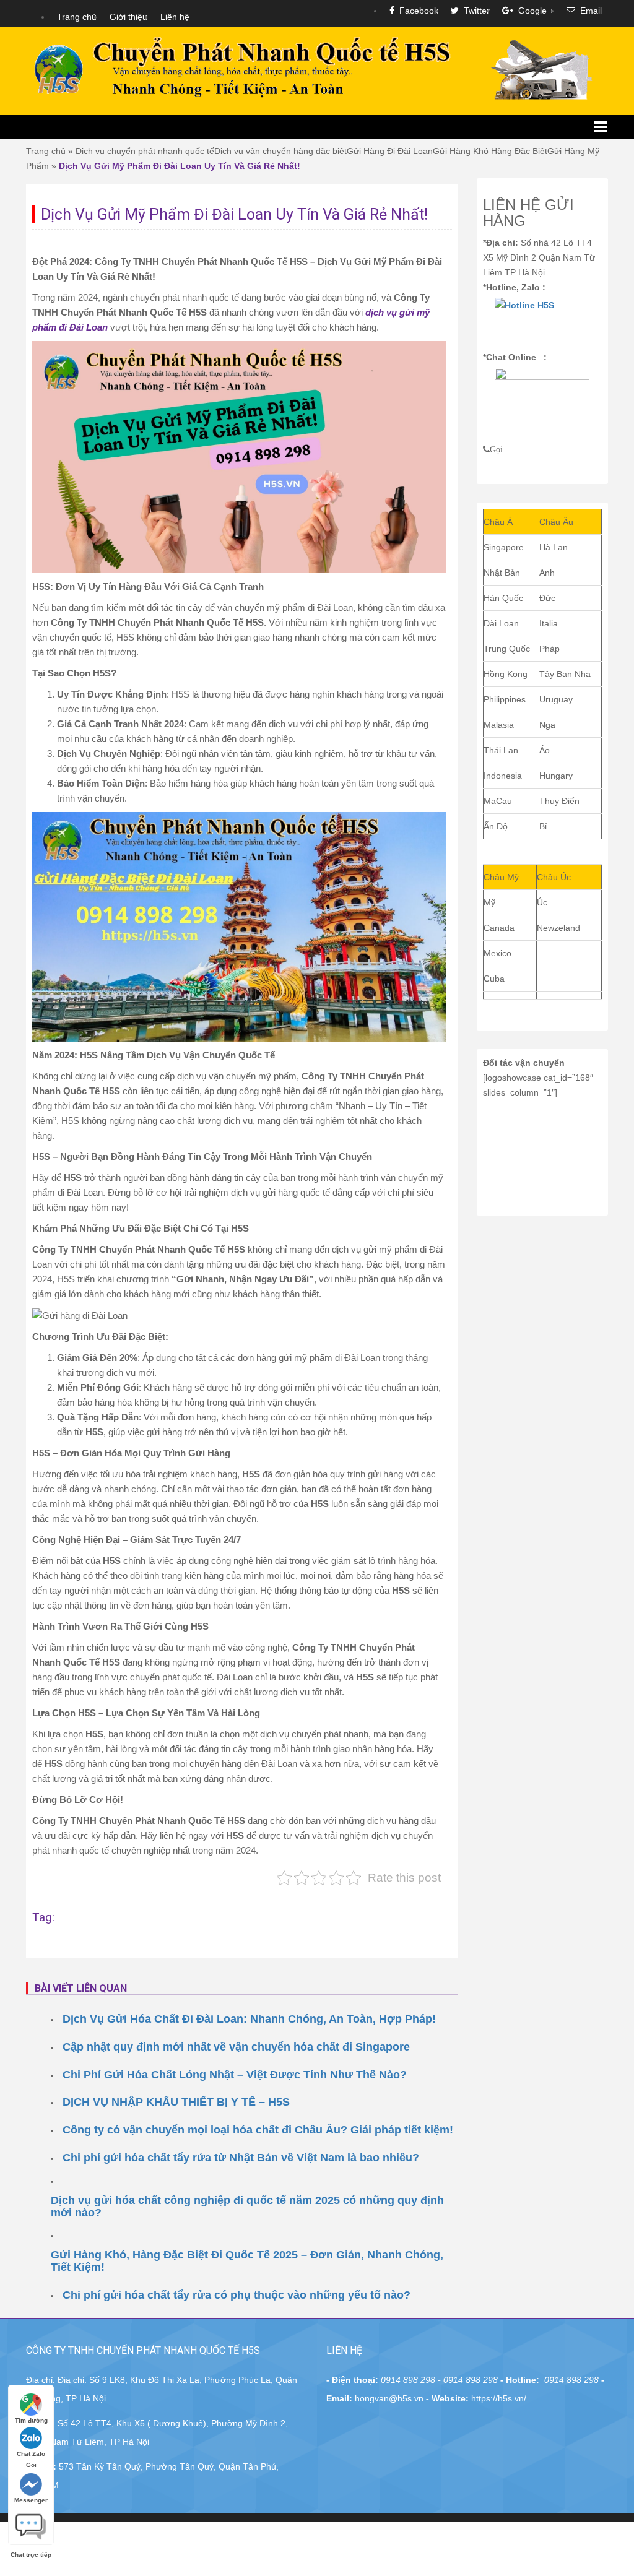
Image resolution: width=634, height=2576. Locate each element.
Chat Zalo (31, 2454)
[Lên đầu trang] (615, 1922)
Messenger (31, 2500)
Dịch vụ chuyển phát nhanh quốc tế (145, 151)
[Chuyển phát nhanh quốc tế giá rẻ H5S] (317, 70)
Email (588, 11)
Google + (534, 11)
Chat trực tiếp (31, 2522)
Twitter (474, 11)
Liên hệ (175, 17)
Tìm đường (31, 2420)
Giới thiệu (128, 17)
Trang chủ (77, 17)
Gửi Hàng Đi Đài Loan (390, 151)
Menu (317, 127)
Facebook (416, 11)
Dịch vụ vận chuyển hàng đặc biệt (280, 151)
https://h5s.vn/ (499, 2398)
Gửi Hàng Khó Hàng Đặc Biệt (490, 151)
